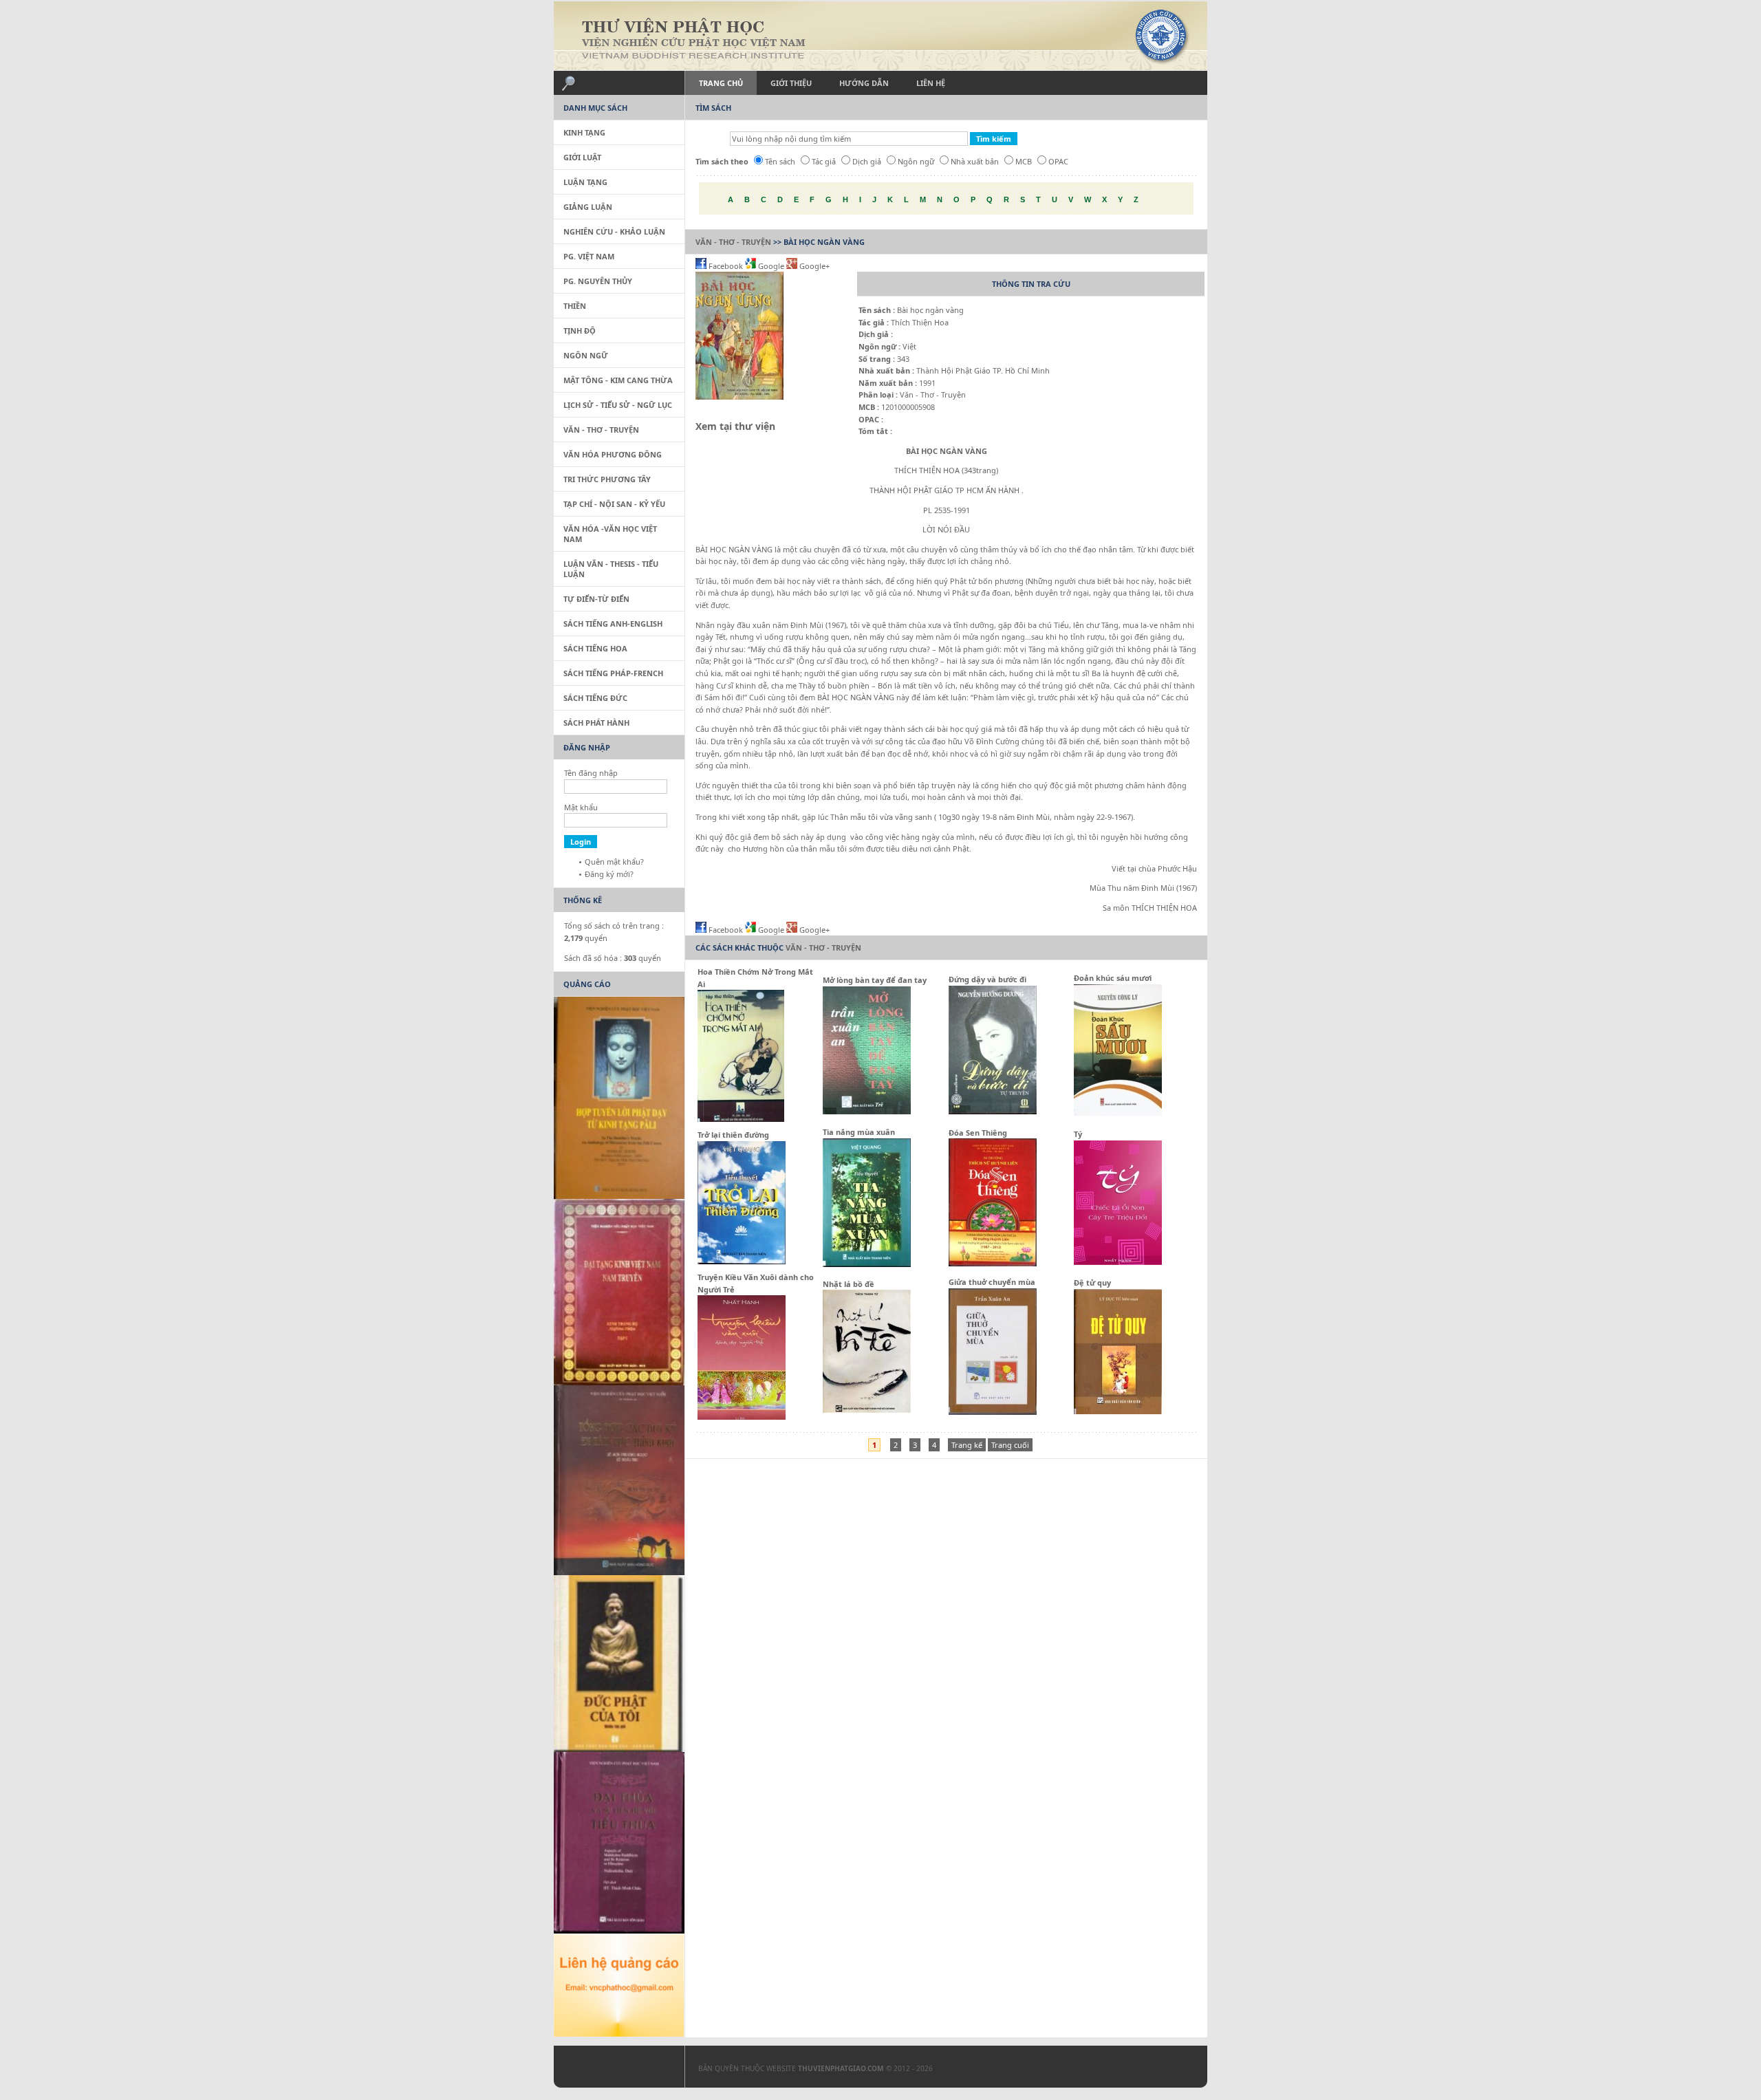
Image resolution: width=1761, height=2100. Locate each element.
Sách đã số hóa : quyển (613, 958)
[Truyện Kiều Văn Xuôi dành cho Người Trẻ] (742, 1417)
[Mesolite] (612, 2070)
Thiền (575, 306)
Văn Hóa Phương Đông (613, 454)
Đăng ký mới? (609, 874)
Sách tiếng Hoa (595, 648)
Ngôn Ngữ (586, 355)
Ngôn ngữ (916, 161)
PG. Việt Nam (589, 256)
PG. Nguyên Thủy (598, 281)
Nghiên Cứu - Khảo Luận (614, 231)
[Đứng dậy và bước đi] (993, 1111)
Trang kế (967, 1445)
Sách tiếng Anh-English (613, 624)
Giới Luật (582, 157)
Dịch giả (867, 161)
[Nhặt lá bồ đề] (867, 1410)
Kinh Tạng (584, 132)
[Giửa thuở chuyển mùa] (993, 1412)
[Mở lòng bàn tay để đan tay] (867, 1111)
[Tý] (1118, 1262)
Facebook (726, 266)
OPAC (1058, 161)
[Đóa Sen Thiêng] (993, 1263)
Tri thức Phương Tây (607, 479)
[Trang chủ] (880, 36)
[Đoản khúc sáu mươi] (1118, 1113)
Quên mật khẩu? (614, 862)
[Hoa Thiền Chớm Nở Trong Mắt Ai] (741, 1119)
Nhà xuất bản (975, 161)
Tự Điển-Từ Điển (596, 599)
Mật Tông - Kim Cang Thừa (618, 380)
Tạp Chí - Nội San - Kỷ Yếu (614, 504)
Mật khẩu (581, 807)
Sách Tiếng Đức (595, 698)
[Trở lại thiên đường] (742, 1261)
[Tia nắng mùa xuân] (867, 1264)
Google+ (813, 266)
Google (771, 266)
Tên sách (780, 161)
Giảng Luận (588, 207)
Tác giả (824, 161)
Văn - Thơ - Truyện (733, 242)
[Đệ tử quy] (1118, 1411)
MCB (1024, 161)
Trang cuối (1010, 1445)
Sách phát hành (596, 723)
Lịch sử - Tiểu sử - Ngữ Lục (618, 405)
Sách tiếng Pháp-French (613, 673)
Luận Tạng (585, 182)
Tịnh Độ (580, 331)
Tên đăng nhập (591, 773)
